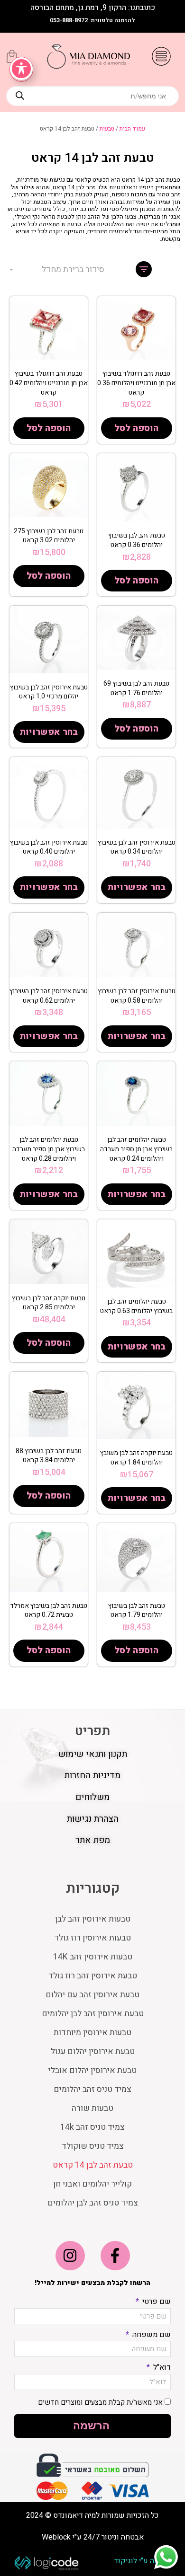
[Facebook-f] (115, 2256)
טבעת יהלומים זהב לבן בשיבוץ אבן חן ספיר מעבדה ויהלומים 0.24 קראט (136, 1149)
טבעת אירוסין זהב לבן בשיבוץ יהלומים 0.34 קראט (137, 847)
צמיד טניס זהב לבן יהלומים (93, 2203)
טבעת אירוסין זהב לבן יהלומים (93, 2014)
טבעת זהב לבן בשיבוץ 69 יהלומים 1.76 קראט (136, 688)
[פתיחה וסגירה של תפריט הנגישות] (21, 69)
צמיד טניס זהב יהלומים (92, 2089)
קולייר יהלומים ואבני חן (92, 2184)
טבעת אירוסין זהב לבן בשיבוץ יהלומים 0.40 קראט (49, 847)
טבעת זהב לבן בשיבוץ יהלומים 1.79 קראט (137, 1610)
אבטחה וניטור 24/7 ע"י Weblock (93, 2537)
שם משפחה (151, 2335)
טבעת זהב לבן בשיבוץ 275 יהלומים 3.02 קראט (49, 536)
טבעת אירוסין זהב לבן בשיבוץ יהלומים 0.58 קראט (137, 996)
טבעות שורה (92, 2108)
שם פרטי (156, 2302)
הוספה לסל (136, 428)
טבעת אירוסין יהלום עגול (93, 2051)
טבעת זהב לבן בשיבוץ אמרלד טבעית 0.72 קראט (49, 1610)
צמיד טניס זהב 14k (92, 2127)
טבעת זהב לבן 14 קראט (93, 2165)
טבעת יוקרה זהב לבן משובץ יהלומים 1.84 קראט (136, 1458)
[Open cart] (12, 56)
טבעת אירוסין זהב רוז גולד (93, 1976)
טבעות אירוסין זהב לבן (93, 1919)
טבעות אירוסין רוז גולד (92, 1938)
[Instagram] (70, 2256)
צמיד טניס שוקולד (93, 2146)
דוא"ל (161, 2367)
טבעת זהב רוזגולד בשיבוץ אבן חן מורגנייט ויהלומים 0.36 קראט (136, 383)
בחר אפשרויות (49, 732)
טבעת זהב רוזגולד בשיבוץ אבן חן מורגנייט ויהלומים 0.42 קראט (49, 383)
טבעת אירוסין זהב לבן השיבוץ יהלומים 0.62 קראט (49, 996)
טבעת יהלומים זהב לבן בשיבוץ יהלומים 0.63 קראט (136, 1306)
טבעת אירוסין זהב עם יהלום (92, 1995)
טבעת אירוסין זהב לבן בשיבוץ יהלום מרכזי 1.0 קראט (49, 692)
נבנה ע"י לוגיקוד (139, 2561)
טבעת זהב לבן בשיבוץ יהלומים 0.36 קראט (137, 540)
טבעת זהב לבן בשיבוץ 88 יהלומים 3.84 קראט (49, 1456)
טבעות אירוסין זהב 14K (93, 1957)
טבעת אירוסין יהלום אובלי (92, 2070)
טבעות (107, 129)
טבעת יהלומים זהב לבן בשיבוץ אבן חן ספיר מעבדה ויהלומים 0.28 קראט (49, 1149)
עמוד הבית (132, 129)
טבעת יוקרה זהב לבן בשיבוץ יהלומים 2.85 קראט (49, 1303)
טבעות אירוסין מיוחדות (92, 2033)
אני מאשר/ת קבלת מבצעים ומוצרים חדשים (100, 2402)
